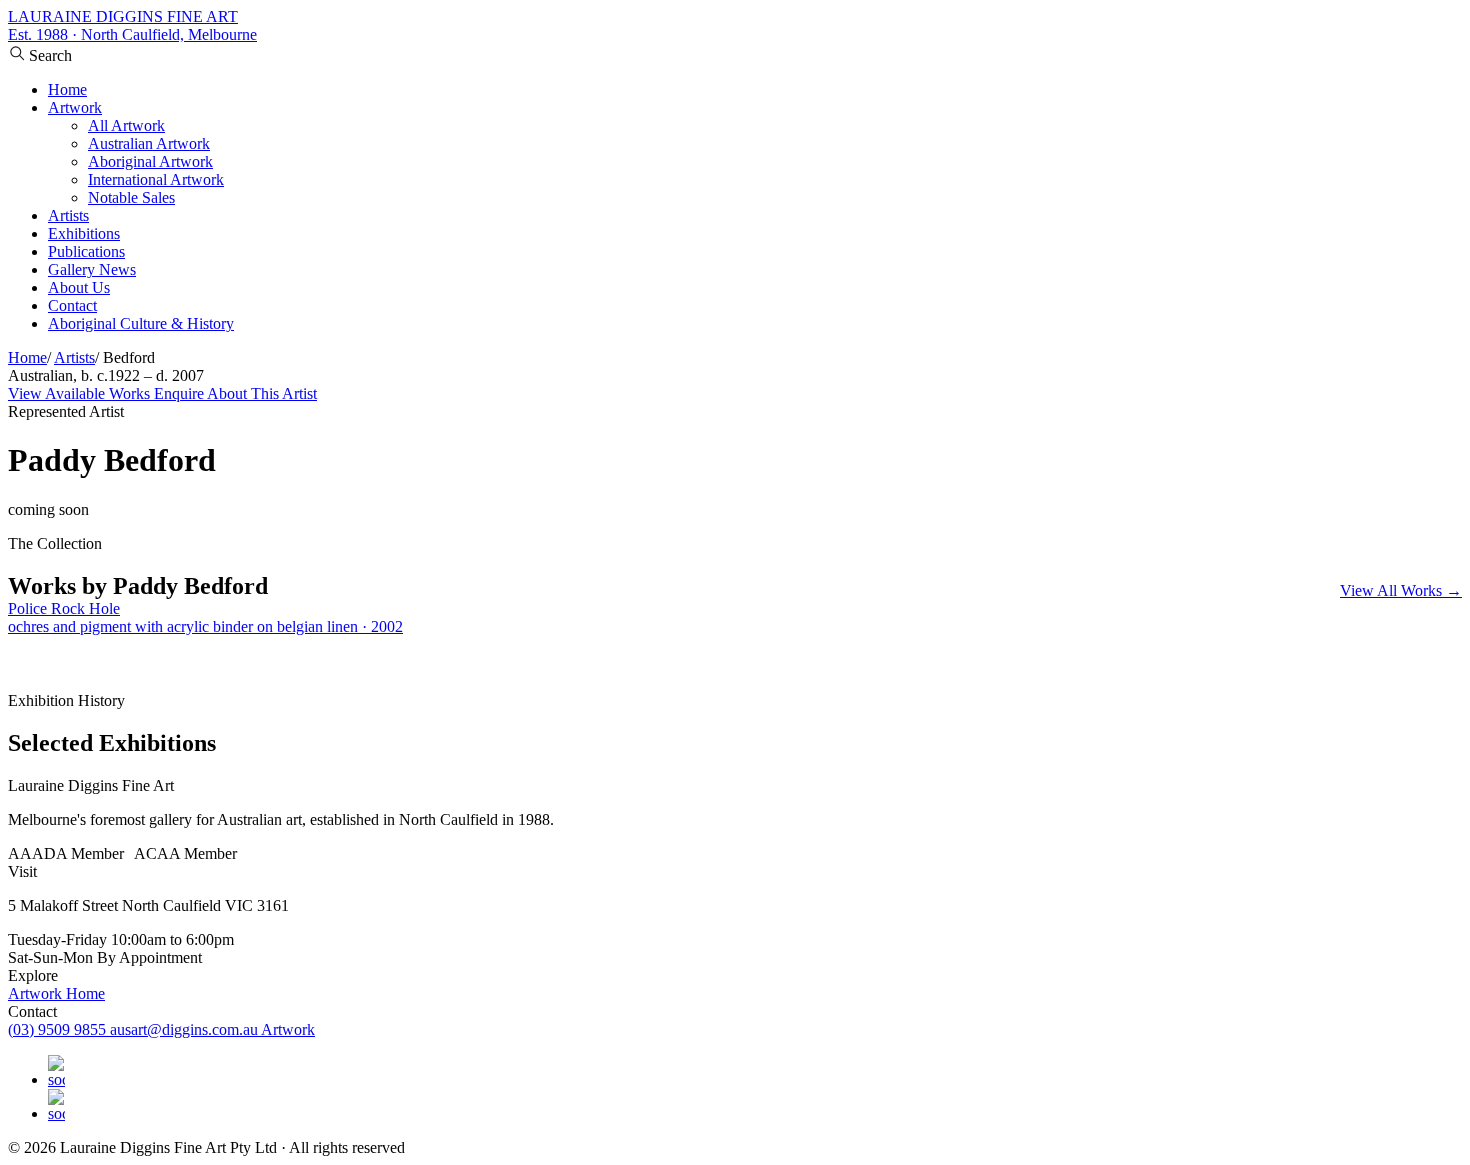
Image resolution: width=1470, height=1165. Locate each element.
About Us (79, 287)
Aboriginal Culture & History (141, 323)
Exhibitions (84, 233)
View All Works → (1401, 590)
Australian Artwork (149, 143)
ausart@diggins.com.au (185, 1029)
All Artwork (126, 125)
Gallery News (92, 269)
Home (67, 89)
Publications (86, 251)
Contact (72, 305)
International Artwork (156, 179)
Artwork (75, 107)
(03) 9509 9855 (59, 1029)
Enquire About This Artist (235, 393)
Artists (68, 215)
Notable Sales (131, 197)
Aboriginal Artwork (150, 161)
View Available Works (81, 393)
